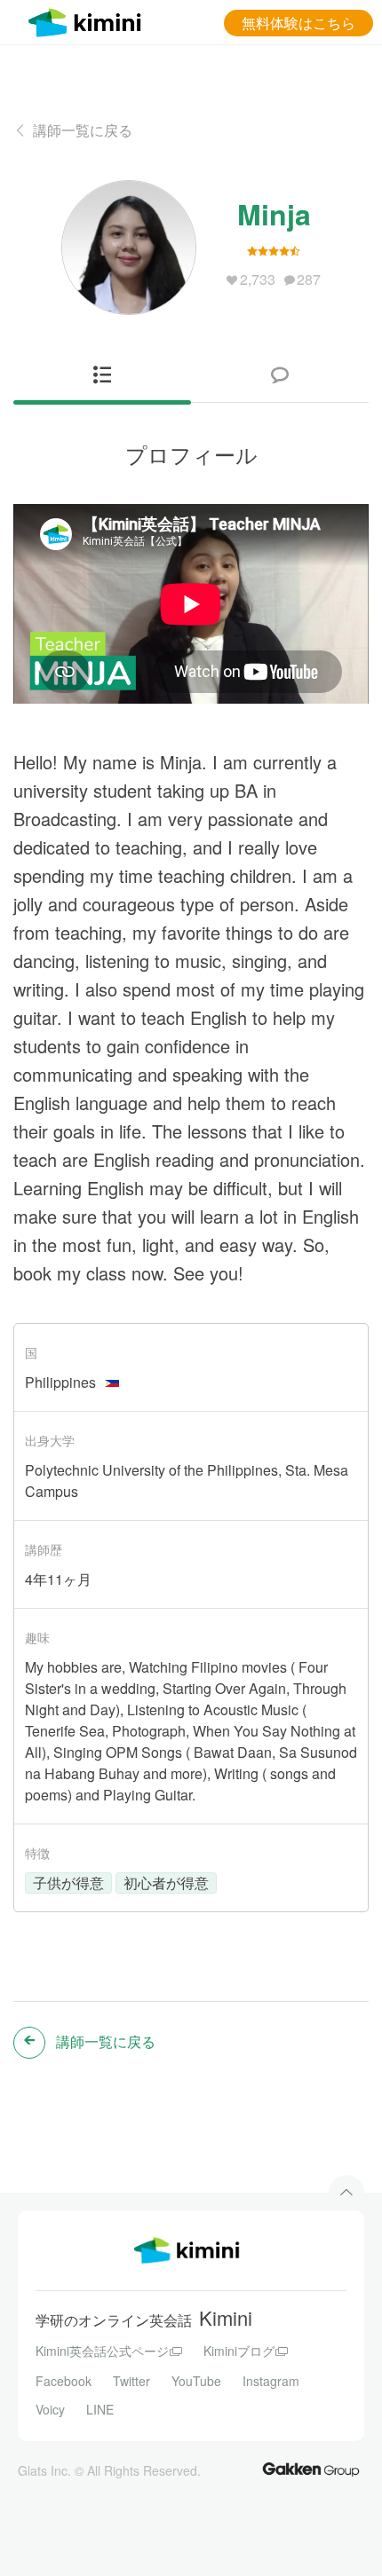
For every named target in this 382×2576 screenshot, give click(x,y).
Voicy (50, 2409)
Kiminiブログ (239, 2351)
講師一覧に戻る (83, 130)
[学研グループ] (311, 2468)
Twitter (131, 2381)
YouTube (196, 2381)
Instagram (271, 2381)
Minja (274, 214)
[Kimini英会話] (89, 20)
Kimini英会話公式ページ (102, 2351)
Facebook (64, 2381)
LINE (100, 2409)
